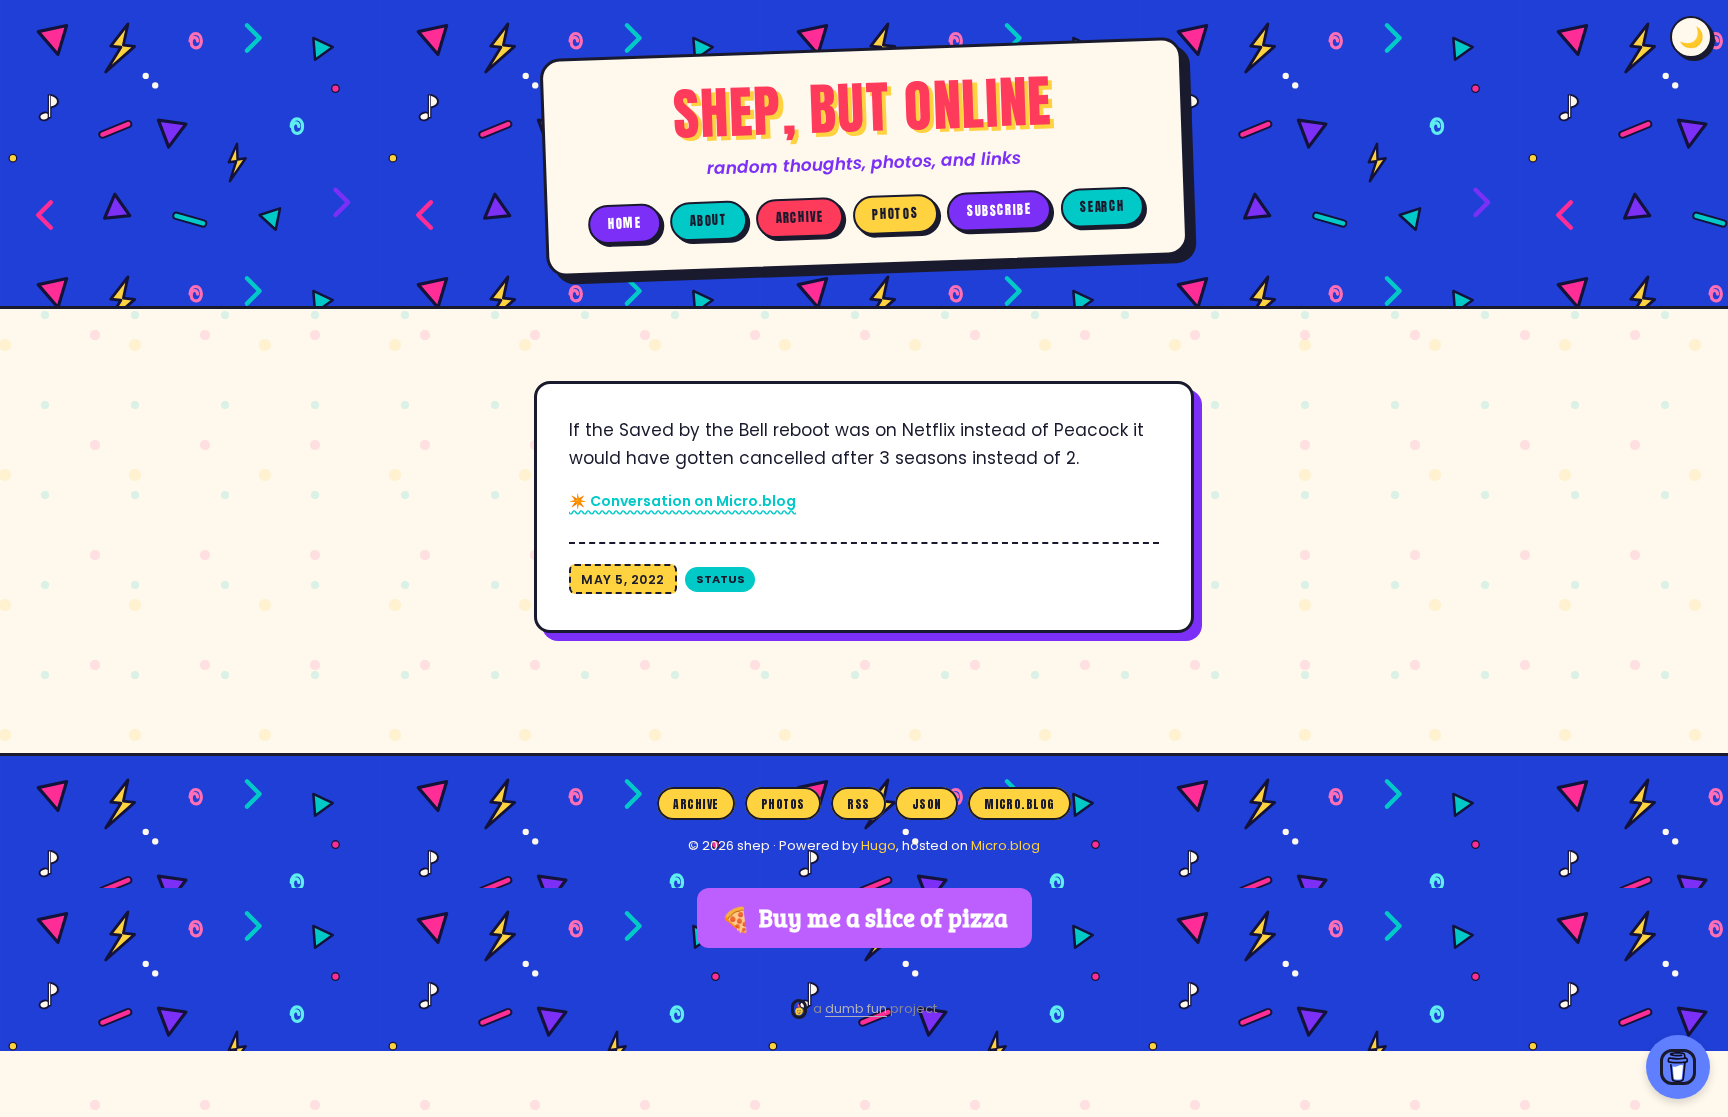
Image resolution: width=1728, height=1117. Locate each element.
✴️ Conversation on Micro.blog (682, 501)
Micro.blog (1019, 803)
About (709, 220)
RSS (858, 803)
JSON (927, 803)
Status (720, 579)
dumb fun (856, 1008)
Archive (800, 217)
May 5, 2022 (623, 579)
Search (1102, 206)
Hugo (878, 845)
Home (625, 223)
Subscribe (999, 210)
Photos (895, 214)
